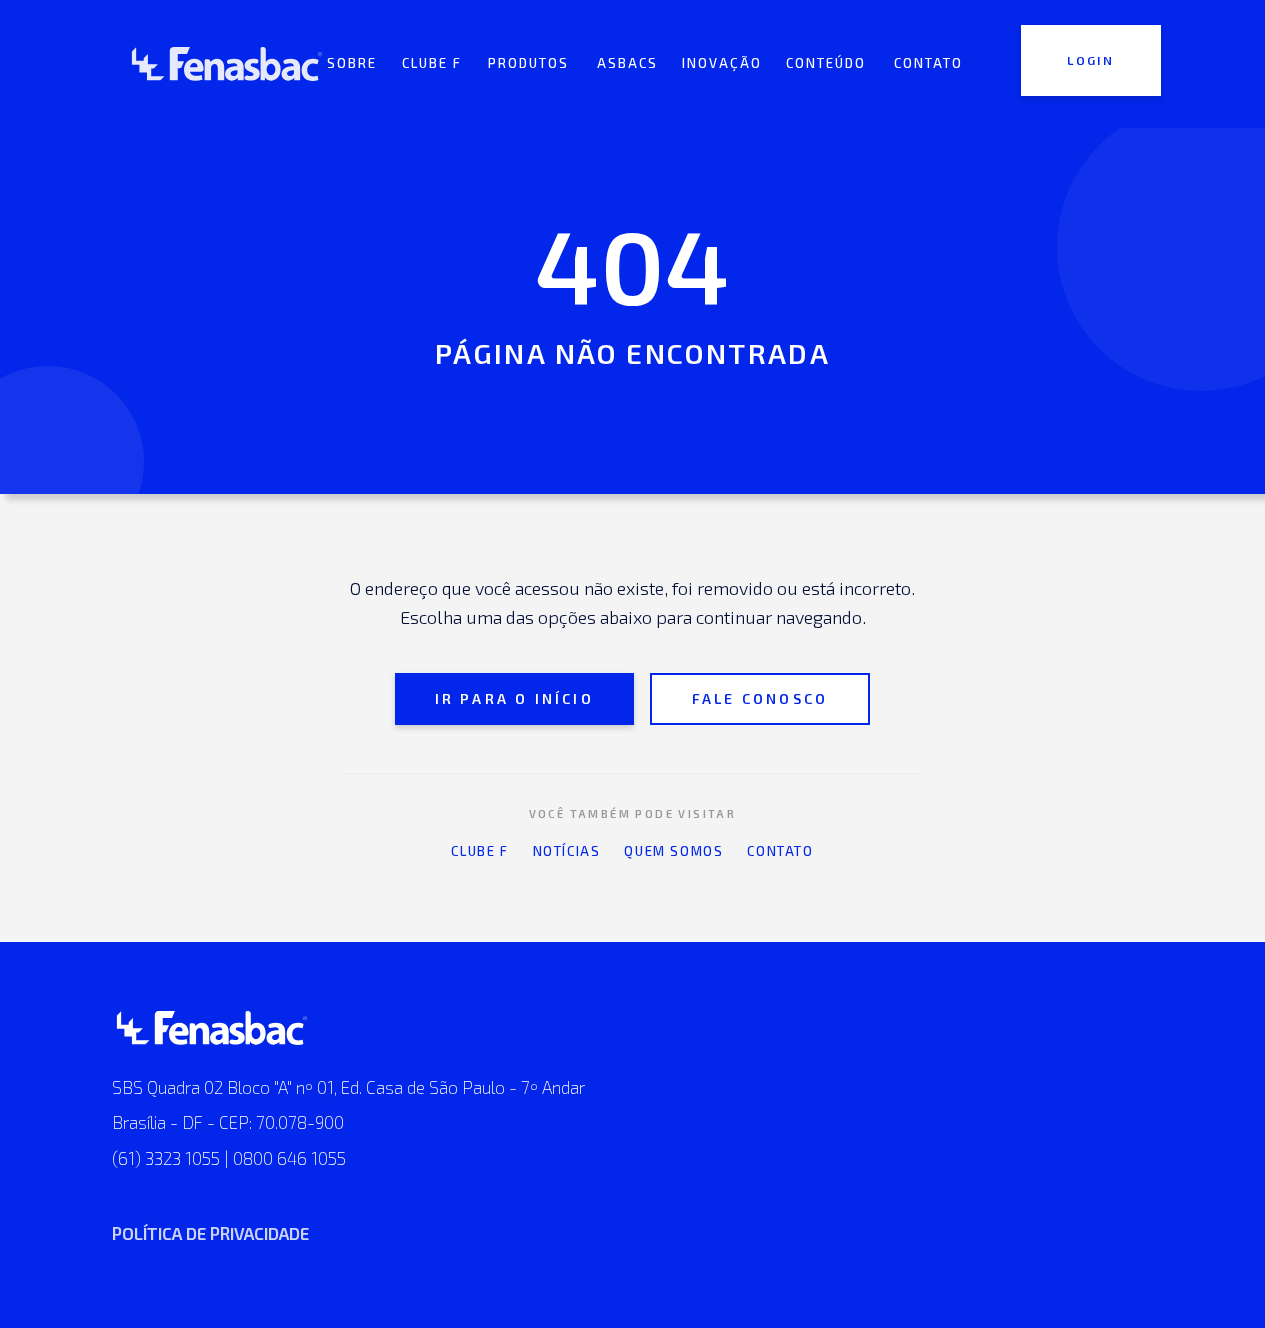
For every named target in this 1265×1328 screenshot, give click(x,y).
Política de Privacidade (210, 1233)
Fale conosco (760, 698)
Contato (780, 851)
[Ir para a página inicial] (227, 64)
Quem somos (673, 851)
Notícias (567, 851)
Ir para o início (514, 698)
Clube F (479, 851)
